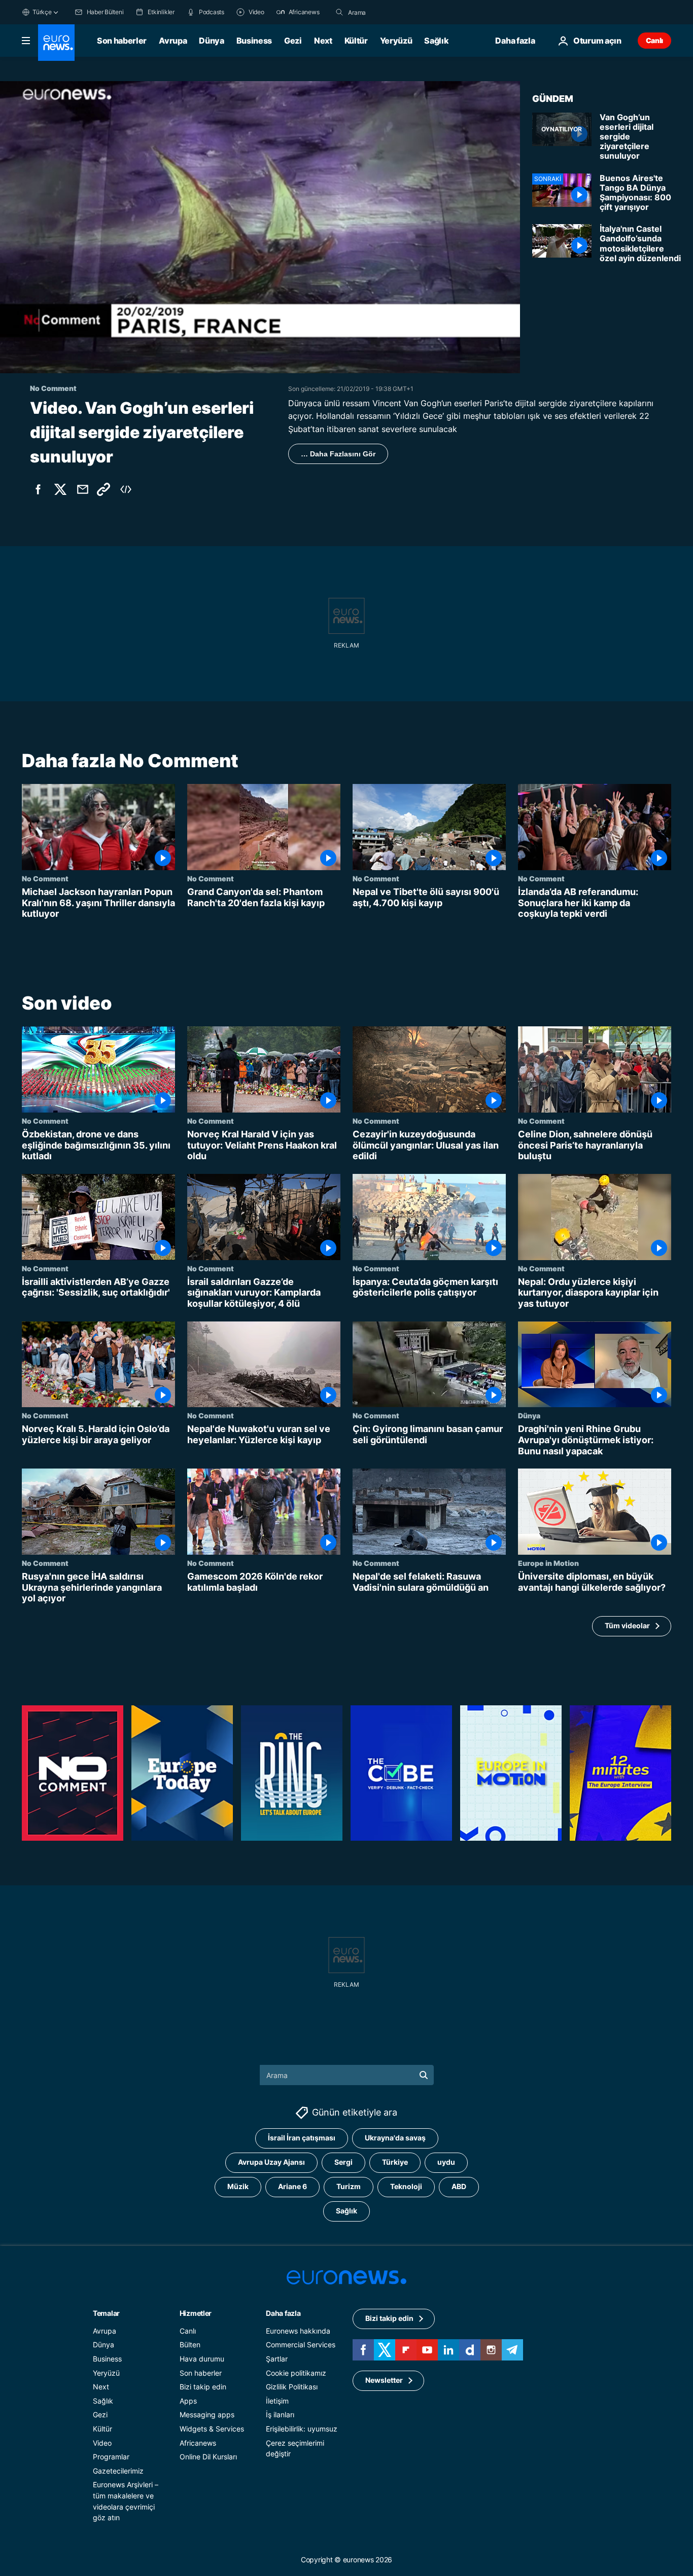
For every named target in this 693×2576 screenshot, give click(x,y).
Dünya (211, 41)
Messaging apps (207, 2414)
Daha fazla (283, 2313)
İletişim (277, 2400)
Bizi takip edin (203, 2387)
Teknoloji (406, 2186)
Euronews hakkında (298, 2330)
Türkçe (42, 12)
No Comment (45, 878)
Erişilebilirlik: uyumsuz (302, 2429)
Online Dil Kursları (208, 2457)
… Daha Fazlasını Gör (338, 454)
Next (323, 41)
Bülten (190, 2345)
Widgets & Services (212, 2429)
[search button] (339, 12)
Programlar (111, 2457)
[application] (260, 227)
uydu (446, 2162)
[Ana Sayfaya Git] (56, 43)
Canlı (654, 40)
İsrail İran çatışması (302, 2138)
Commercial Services (301, 2345)
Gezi (293, 41)
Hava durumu (202, 2359)
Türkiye (395, 2162)
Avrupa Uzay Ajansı (271, 2162)
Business (254, 41)
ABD (459, 2186)
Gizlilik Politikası (292, 2387)
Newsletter (384, 2380)
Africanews (198, 2442)
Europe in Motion (548, 1563)
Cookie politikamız (296, 2372)
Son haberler (122, 41)
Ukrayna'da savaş (395, 2138)
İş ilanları (280, 2414)
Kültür (356, 41)
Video (102, 2442)
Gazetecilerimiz (118, 2470)
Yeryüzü (396, 41)
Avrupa (173, 41)
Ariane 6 (292, 2186)
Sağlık (436, 41)
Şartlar (277, 2359)
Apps (188, 2400)
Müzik (238, 2186)
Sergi (343, 2162)
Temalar (106, 2313)
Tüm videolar (627, 1626)
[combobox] (391, 12)
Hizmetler (196, 2313)
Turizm (349, 2186)
